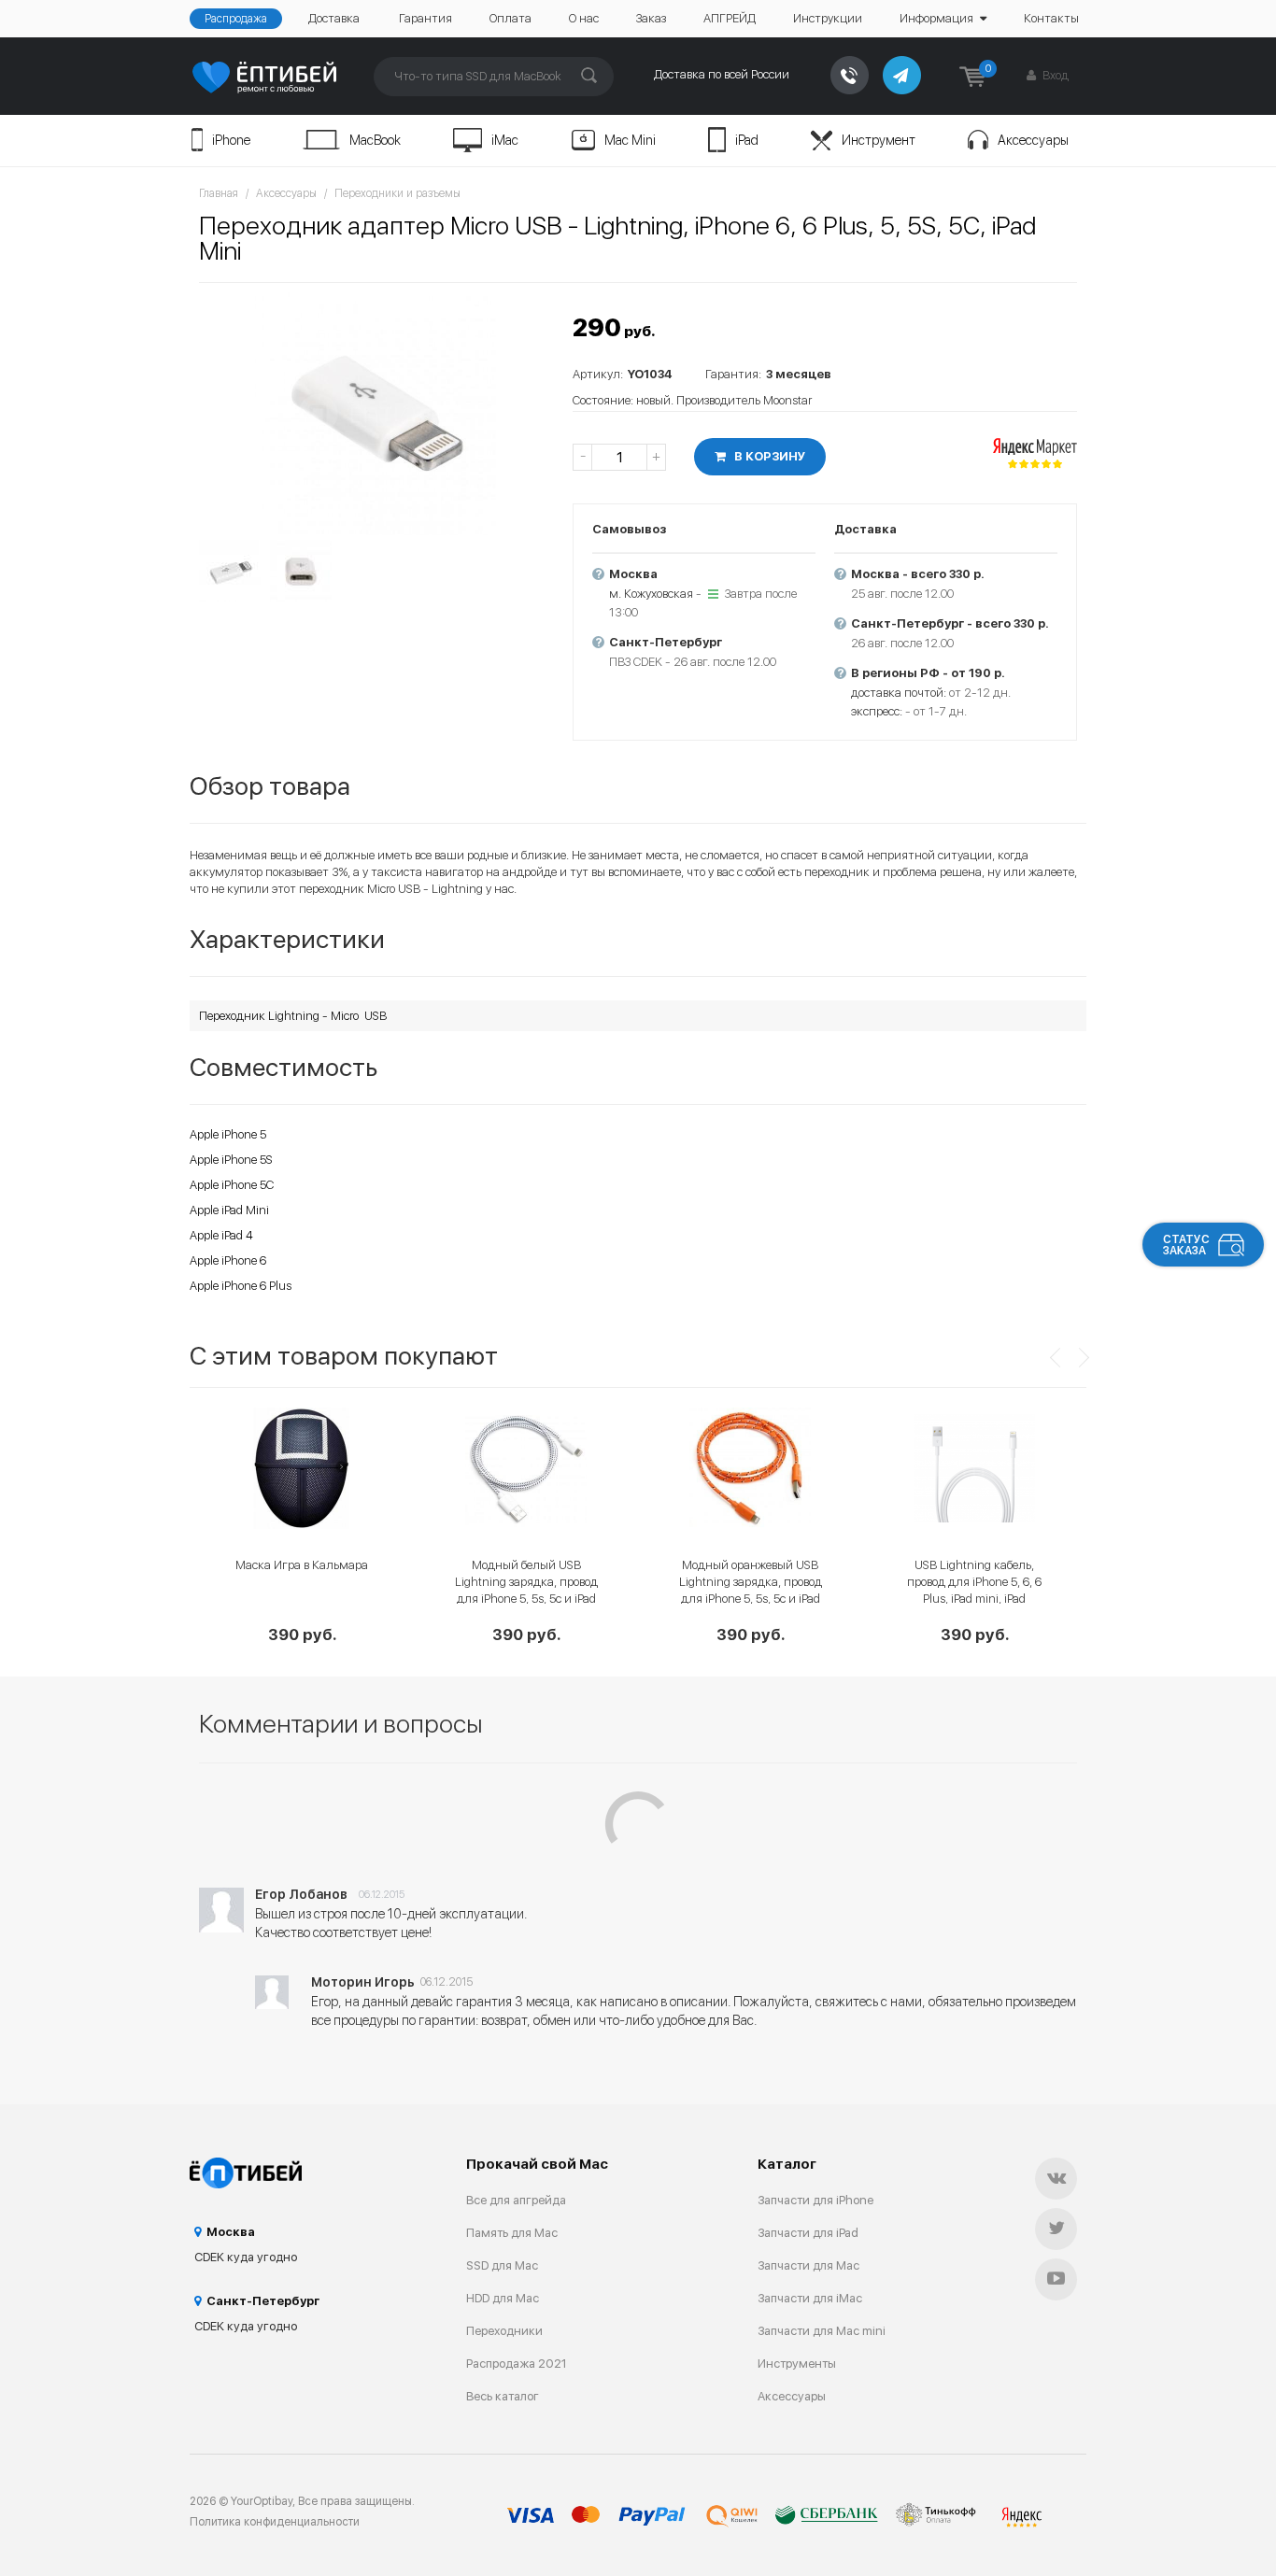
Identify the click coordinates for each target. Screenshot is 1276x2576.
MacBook (375, 140)
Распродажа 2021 (517, 2364)
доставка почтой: (899, 693)
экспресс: (877, 711)
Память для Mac (512, 2233)
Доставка (334, 18)
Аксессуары (1033, 140)
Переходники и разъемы (397, 193)
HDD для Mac (503, 2298)
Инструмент (879, 140)
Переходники (504, 2331)
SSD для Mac (502, 2265)
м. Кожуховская (651, 594)
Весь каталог (503, 2396)
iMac (505, 140)
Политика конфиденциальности (275, 2522)
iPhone (231, 140)
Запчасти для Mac (808, 2265)
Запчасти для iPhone (815, 2200)
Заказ (651, 18)
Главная (219, 193)
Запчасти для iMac (810, 2298)
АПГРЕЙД (730, 18)
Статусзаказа (1186, 1245)
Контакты (1051, 18)
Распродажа (236, 19)
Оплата (510, 18)
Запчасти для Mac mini (822, 2331)
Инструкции (828, 18)
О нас (584, 18)
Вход (1054, 75)
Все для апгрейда (516, 2200)
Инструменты (797, 2364)
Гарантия (425, 18)
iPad (747, 140)
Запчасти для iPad (808, 2233)
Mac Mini (630, 140)
